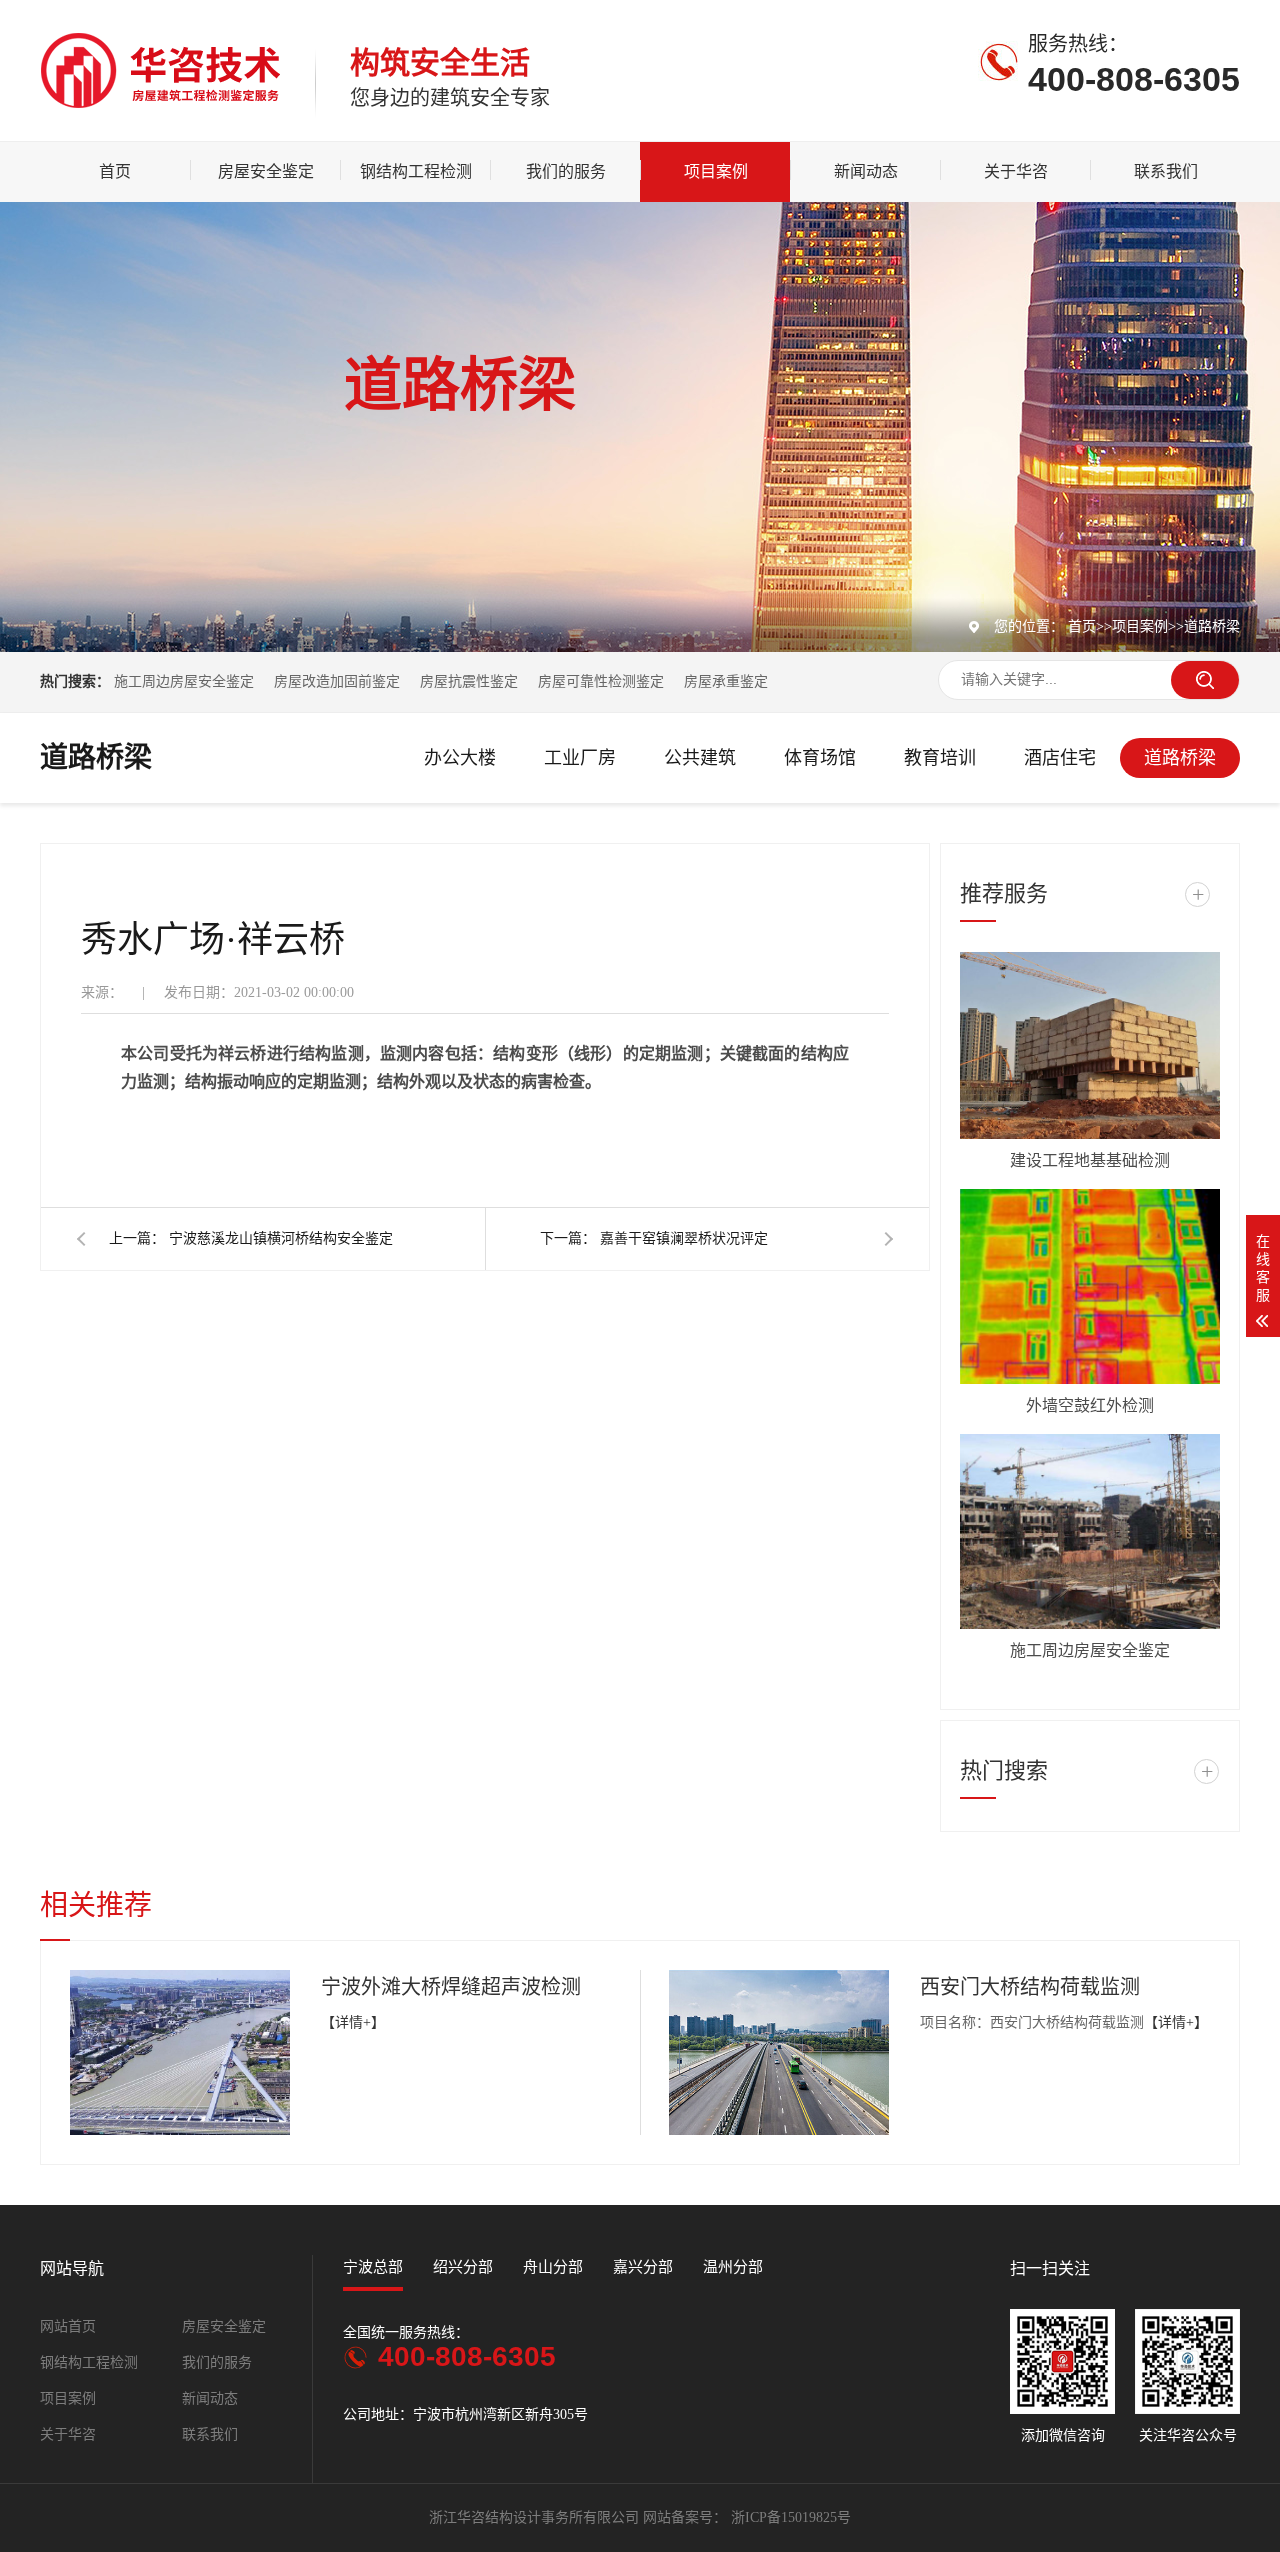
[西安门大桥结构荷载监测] (779, 2052)
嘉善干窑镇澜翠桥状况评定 (684, 1238)
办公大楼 (460, 758)
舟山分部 (553, 2267)
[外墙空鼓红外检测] (1090, 1286)
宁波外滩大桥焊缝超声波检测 (451, 1987)
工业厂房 (580, 758)
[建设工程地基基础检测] (1090, 1045)
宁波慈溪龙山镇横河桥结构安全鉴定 (281, 1238)
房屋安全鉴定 (266, 171)
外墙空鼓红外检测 (1090, 1405)
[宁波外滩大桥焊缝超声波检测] (180, 2052)
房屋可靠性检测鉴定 (601, 681)
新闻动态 (866, 171)
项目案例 (716, 171)
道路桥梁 (1212, 626)
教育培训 (940, 758)
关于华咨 (1016, 171)
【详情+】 (353, 2022)
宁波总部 (373, 2267)
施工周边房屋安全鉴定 (186, 681)
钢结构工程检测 (416, 171)
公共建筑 (700, 758)
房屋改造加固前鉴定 (337, 681)
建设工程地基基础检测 (1090, 1160)
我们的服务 (566, 171)
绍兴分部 (463, 2267)
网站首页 (68, 2326)
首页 (115, 171)
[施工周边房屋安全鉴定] (1090, 1531)
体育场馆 (820, 758)
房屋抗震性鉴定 (469, 681)
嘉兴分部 (643, 2267)
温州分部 (733, 2267)
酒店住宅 (1060, 758)
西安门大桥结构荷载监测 (1030, 1987)
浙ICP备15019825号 (791, 2517)
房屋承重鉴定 (726, 681)
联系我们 (1166, 171)
